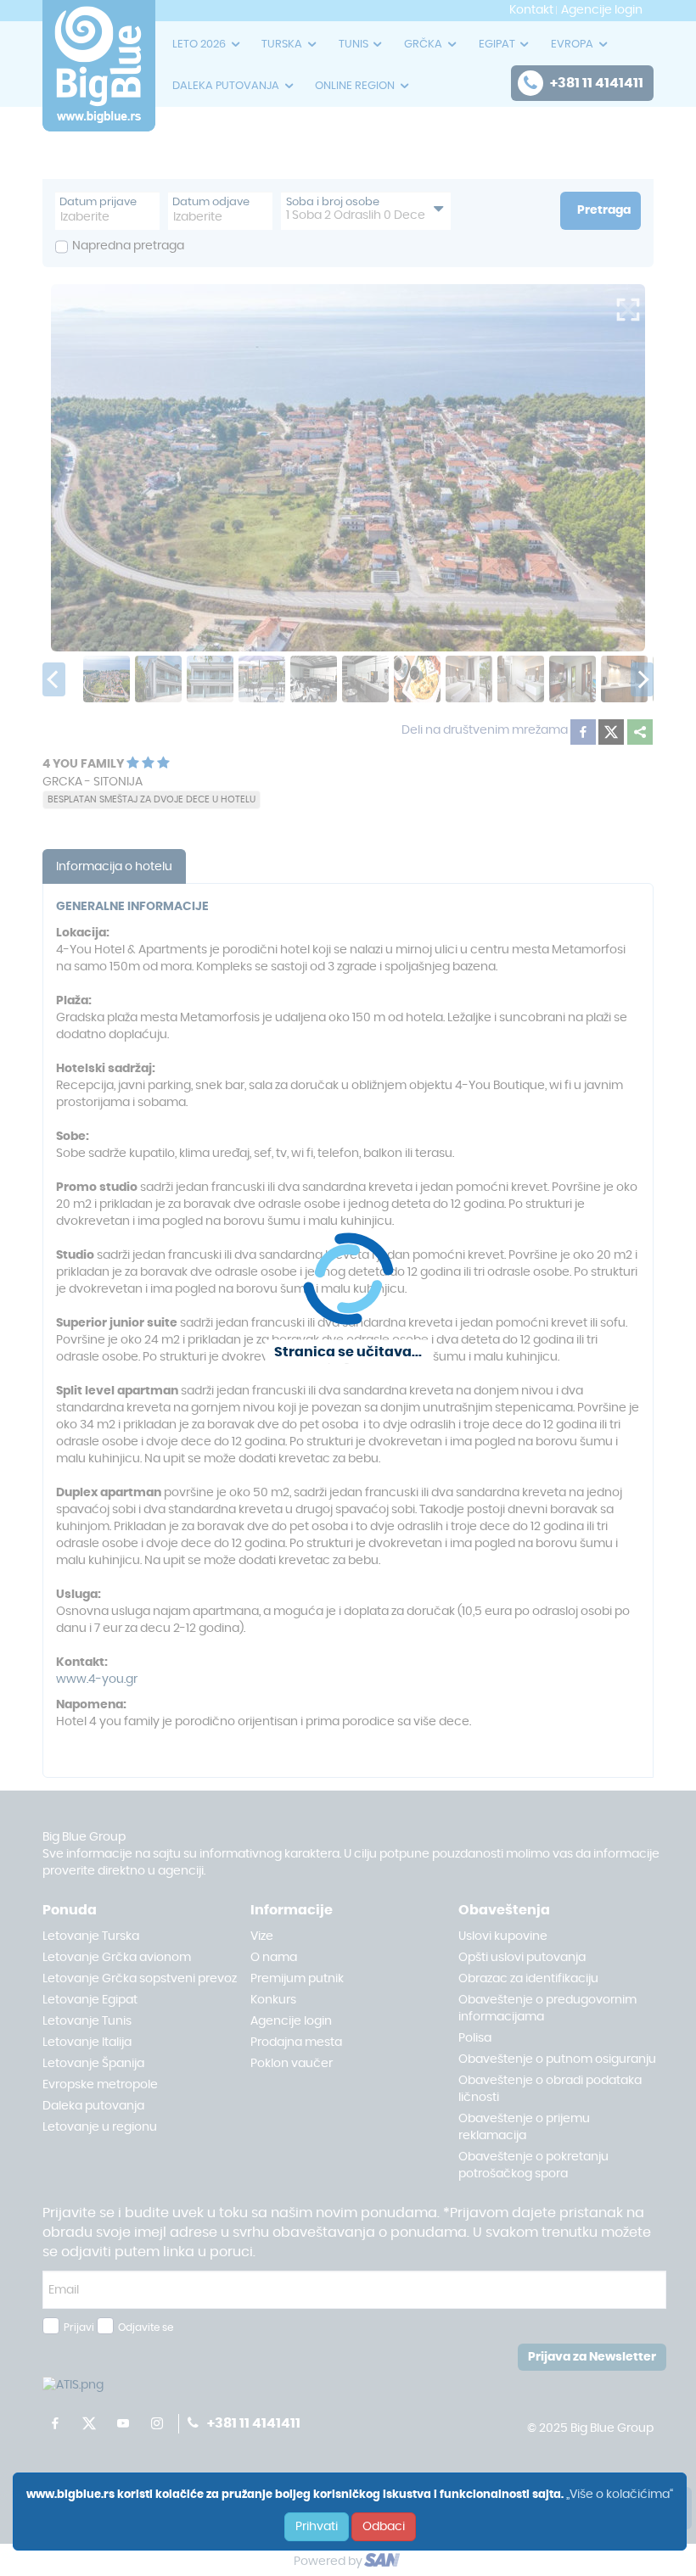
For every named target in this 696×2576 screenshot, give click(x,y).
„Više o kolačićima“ (620, 2495)
